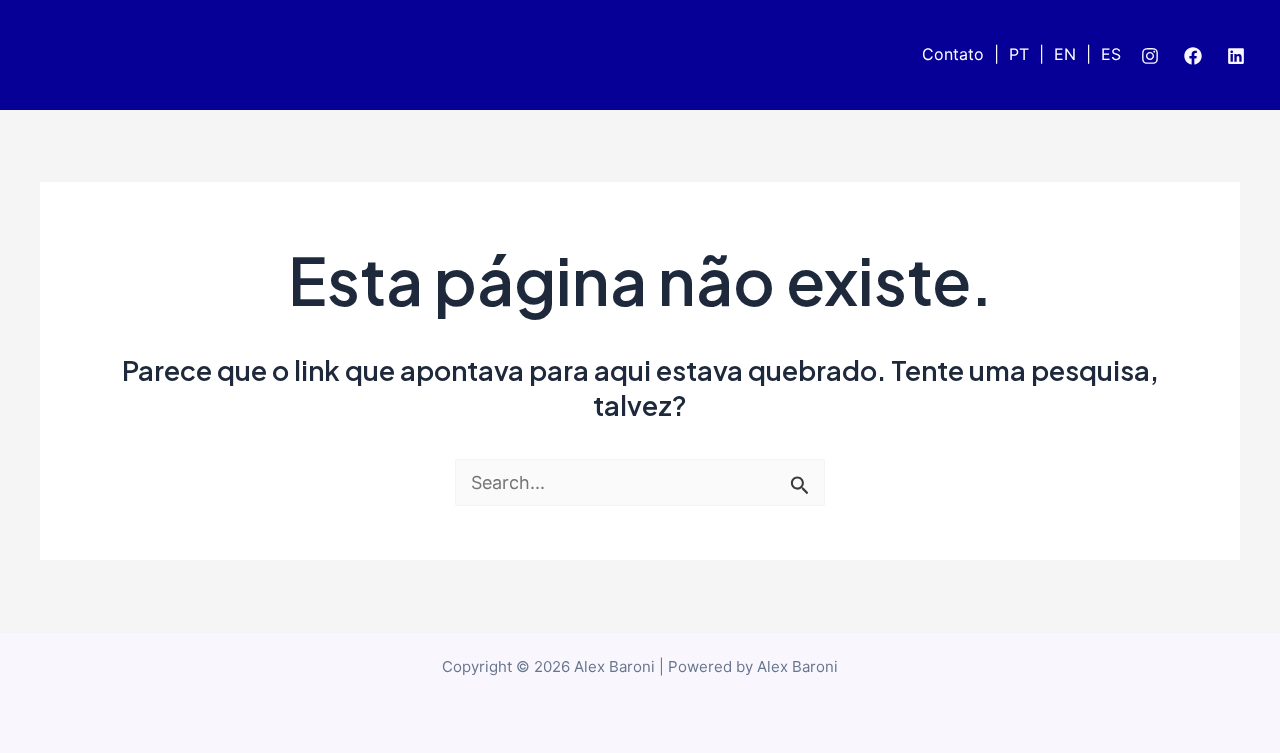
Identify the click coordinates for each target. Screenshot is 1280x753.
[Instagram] (1150, 56)
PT (1019, 54)
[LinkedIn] (1236, 56)
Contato (953, 54)
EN (1065, 54)
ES (1111, 54)
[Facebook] (1193, 56)
